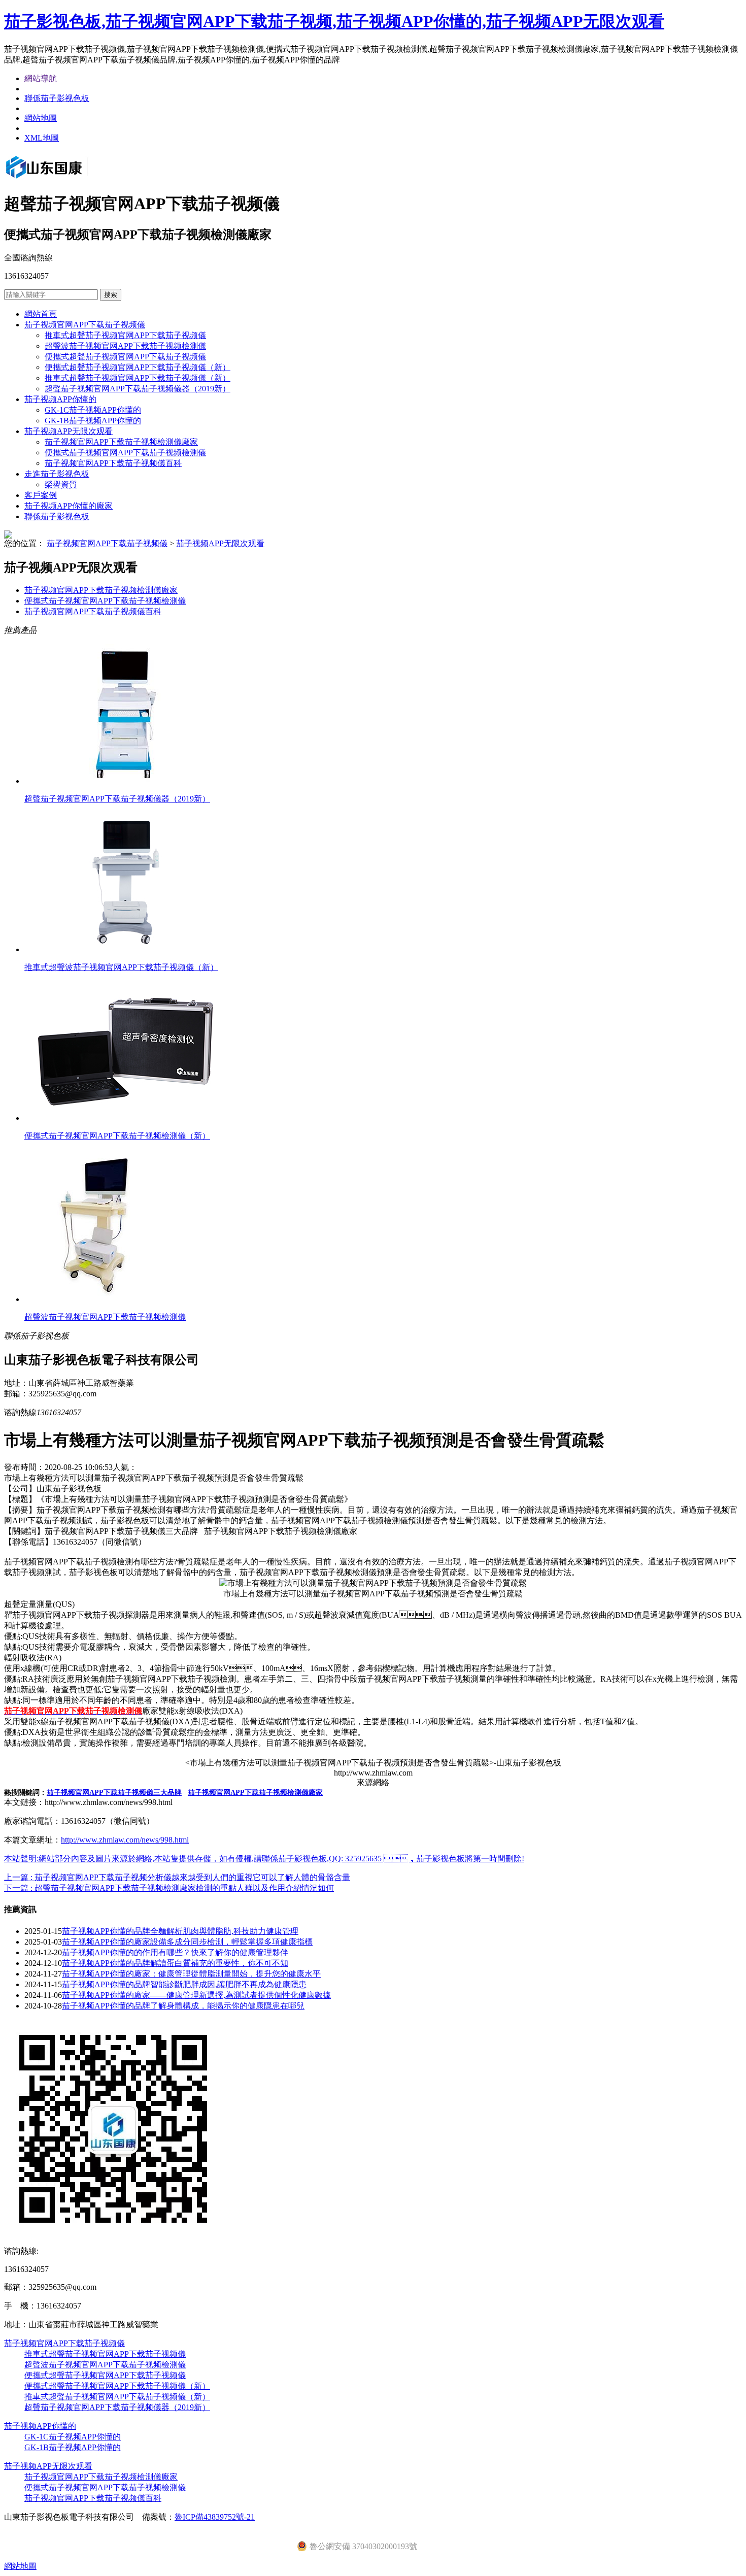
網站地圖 (41, 118)
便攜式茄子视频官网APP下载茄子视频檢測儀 (125, 453)
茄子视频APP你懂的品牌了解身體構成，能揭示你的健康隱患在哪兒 (183, 2006)
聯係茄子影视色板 (57, 98)
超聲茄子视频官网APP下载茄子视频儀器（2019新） (138, 389)
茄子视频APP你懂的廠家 (69, 506)
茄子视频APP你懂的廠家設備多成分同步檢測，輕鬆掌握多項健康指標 (187, 1942)
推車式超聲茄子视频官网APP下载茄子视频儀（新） (138, 378)
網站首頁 (41, 314)
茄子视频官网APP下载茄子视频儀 (85, 325)
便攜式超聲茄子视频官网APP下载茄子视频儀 (125, 357)
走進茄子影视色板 (57, 474)
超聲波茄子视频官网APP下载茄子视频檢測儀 (125, 346)
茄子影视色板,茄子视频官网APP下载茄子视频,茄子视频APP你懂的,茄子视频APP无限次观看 (334, 21)
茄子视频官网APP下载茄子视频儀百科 (113, 463)
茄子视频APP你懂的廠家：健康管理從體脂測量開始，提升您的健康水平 (191, 1974)
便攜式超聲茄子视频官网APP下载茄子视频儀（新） (138, 367)
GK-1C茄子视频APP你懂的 (93, 410)
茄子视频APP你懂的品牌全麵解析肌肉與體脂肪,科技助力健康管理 (180, 1931)
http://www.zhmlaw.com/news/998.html (125, 1840)
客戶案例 (41, 495)
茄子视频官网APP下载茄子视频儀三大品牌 (114, 1793)
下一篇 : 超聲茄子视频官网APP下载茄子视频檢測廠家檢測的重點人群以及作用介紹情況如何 (169, 1888)
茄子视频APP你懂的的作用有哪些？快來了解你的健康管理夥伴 (175, 1952)
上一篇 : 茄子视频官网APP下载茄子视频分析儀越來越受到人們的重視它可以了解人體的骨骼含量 (177, 1877)
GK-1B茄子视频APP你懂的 (93, 421)
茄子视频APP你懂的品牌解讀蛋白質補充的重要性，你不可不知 (175, 1963)
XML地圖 (42, 138)
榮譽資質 (61, 484)
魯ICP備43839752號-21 (215, 2517)
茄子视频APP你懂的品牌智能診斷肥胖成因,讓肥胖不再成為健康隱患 (184, 1984)
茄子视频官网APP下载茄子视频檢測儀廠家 (121, 442)
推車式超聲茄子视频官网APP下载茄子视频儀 (125, 335)
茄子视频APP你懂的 (60, 399)
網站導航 (41, 78)
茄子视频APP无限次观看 (69, 431)
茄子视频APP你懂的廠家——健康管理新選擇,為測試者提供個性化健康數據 (196, 1995)
